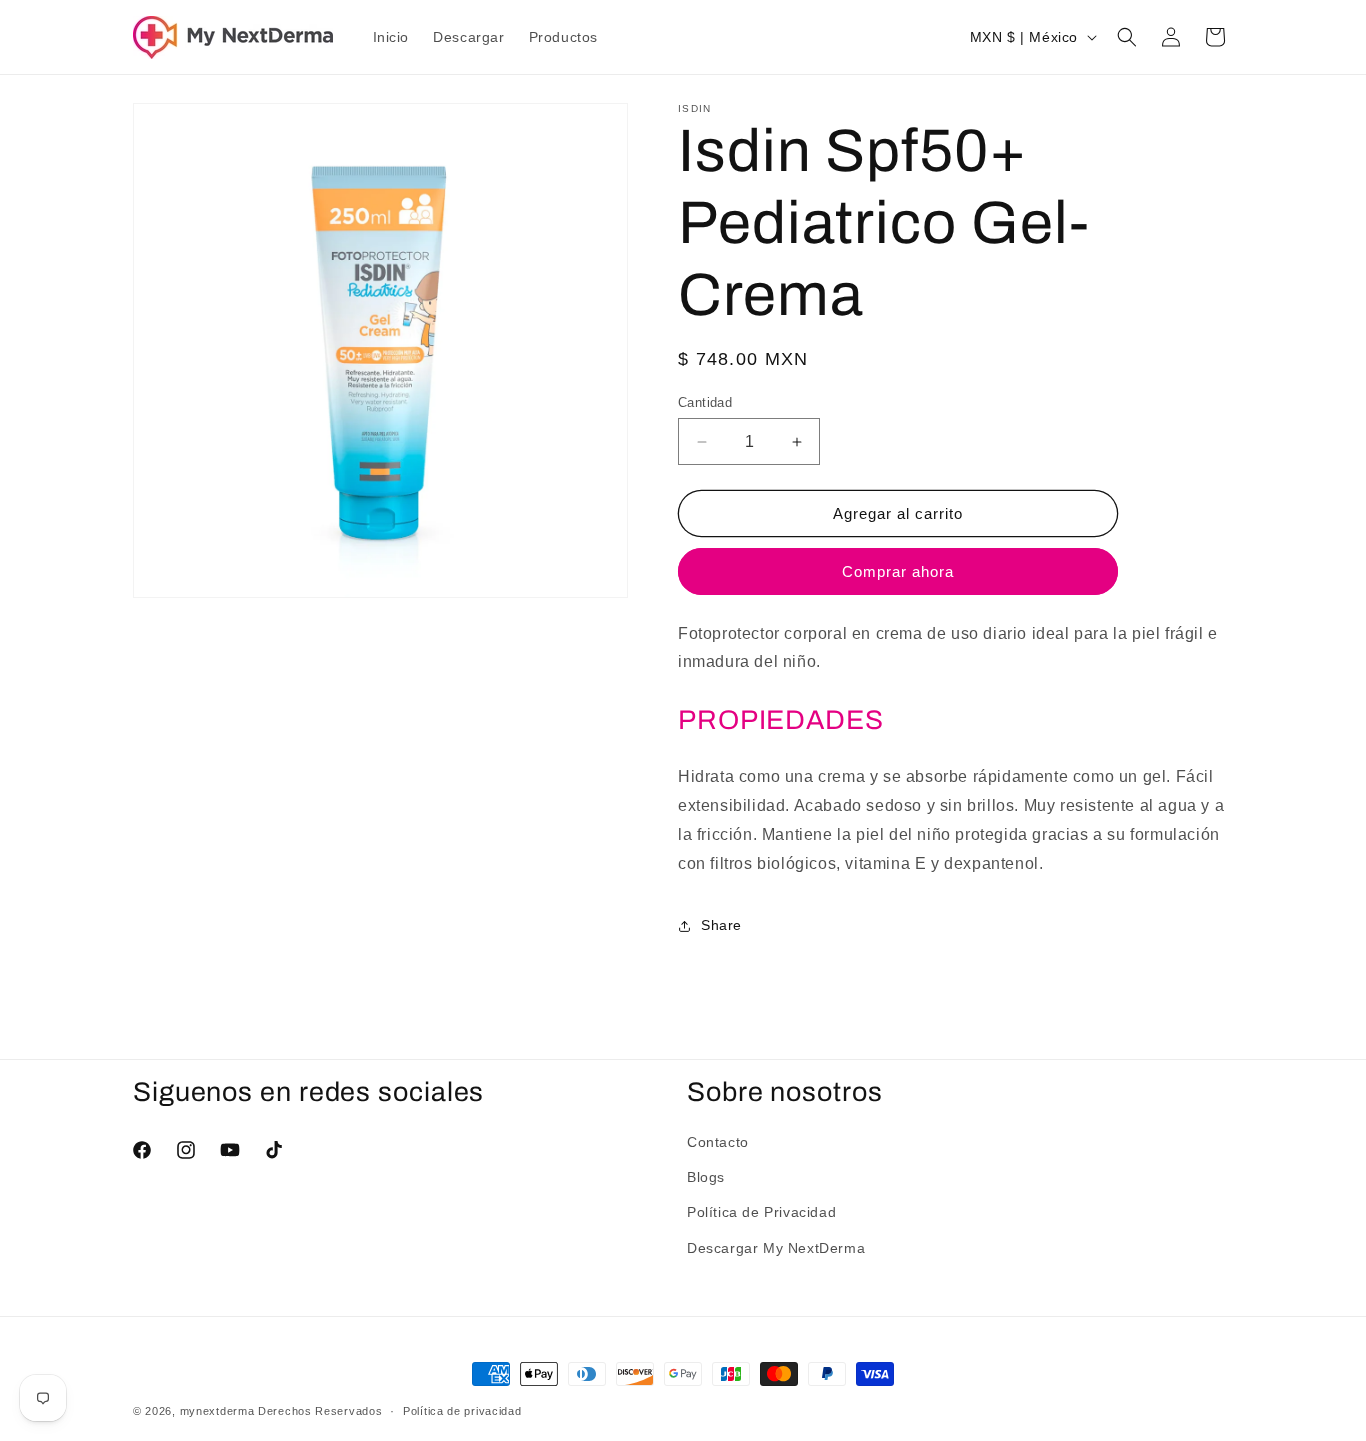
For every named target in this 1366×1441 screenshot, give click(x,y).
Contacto (718, 1142)
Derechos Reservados (320, 1411)
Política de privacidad (462, 1411)
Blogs (706, 1177)
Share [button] (721, 925)
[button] (1127, 37)
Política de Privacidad (761, 1212)
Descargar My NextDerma (776, 1248)
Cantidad (705, 402)
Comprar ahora (898, 571)
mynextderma (217, 1411)
